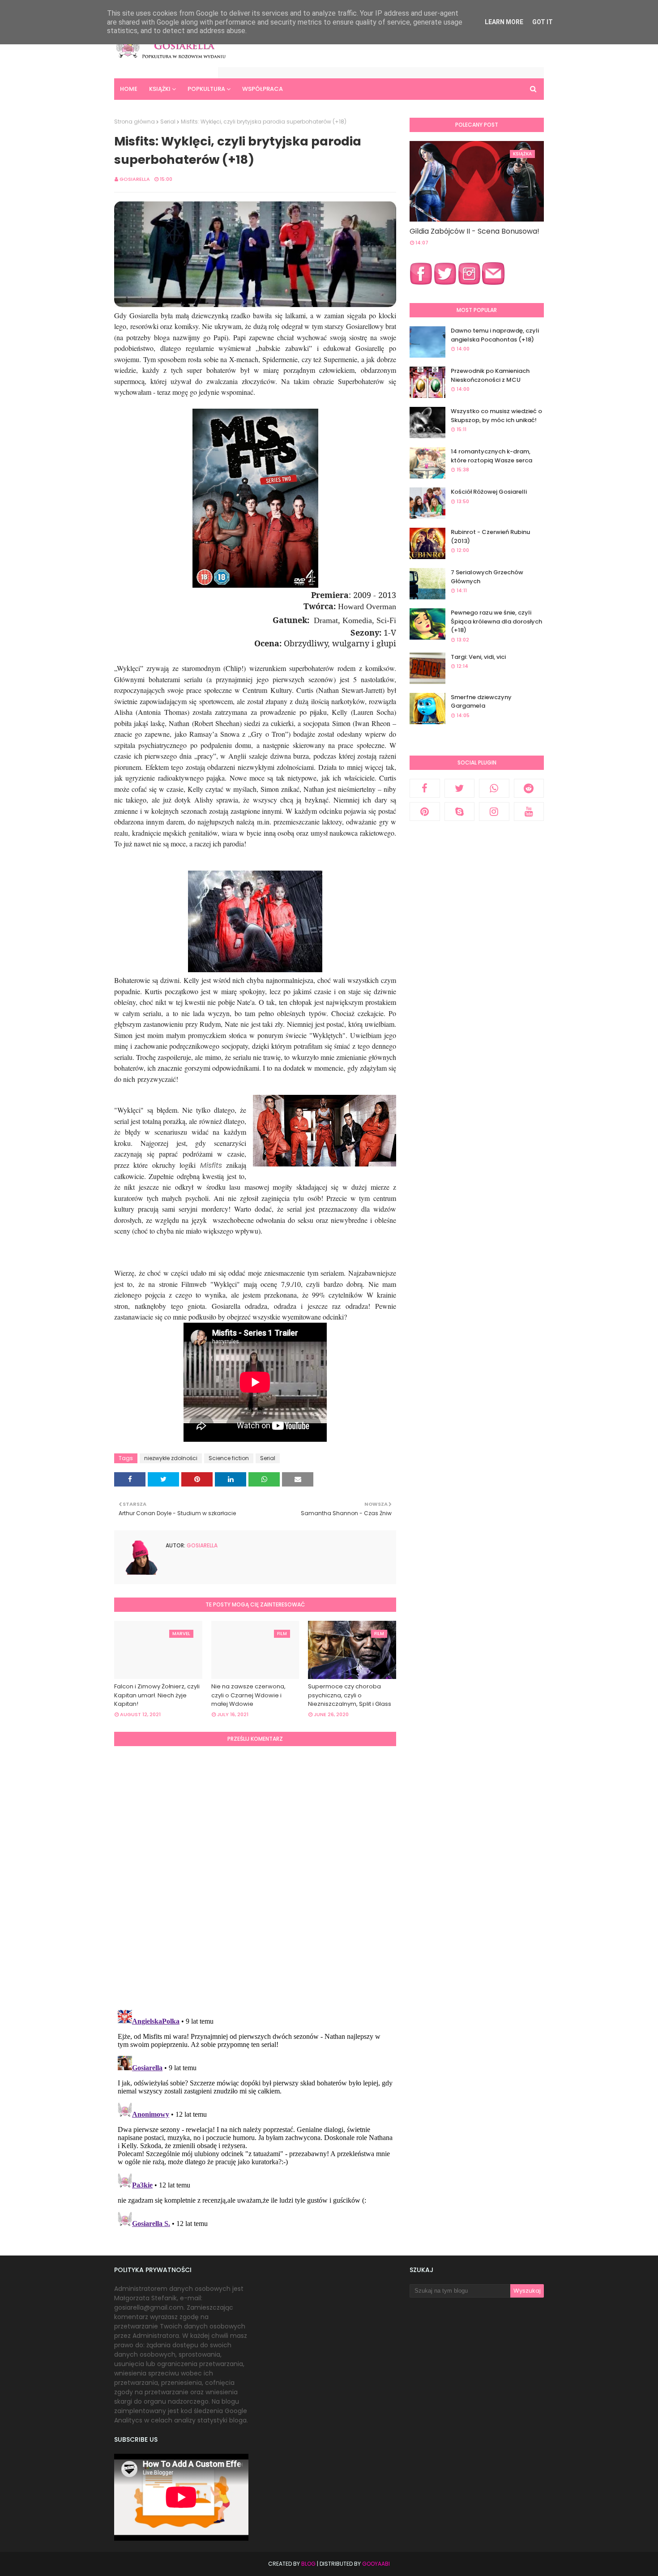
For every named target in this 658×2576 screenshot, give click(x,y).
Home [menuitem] (129, 89)
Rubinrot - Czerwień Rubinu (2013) (490, 536)
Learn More (504, 22)
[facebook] (425, 788)
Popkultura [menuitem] (206, 89)
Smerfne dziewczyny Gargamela (481, 702)
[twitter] (460, 788)
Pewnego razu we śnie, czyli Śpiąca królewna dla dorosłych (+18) (496, 621)
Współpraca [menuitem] (263, 89)
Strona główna (135, 122)
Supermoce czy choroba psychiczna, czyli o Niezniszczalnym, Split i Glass (350, 1695)
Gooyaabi (376, 2564)
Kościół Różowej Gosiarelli (489, 492)
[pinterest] (425, 812)
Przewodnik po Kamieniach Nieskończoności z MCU (490, 375)
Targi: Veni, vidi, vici (478, 657)
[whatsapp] (494, 788)
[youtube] (529, 812)
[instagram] (494, 812)
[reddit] (529, 788)
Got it (543, 22)
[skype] (460, 812)
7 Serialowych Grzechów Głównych (487, 577)
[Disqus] (255, 1876)
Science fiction (229, 1458)
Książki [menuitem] (160, 89)
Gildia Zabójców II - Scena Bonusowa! (474, 231)
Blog (308, 2564)
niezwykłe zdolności (171, 1458)
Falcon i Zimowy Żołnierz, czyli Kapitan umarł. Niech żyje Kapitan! (157, 1695)
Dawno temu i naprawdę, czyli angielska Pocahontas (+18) (495, 335)
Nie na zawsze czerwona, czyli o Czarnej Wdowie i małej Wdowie (248, 1695)
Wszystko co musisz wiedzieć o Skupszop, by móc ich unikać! (496, 416)
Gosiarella (135, 179)
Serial (168, 122)
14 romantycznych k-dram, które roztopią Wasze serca (491, 456)
